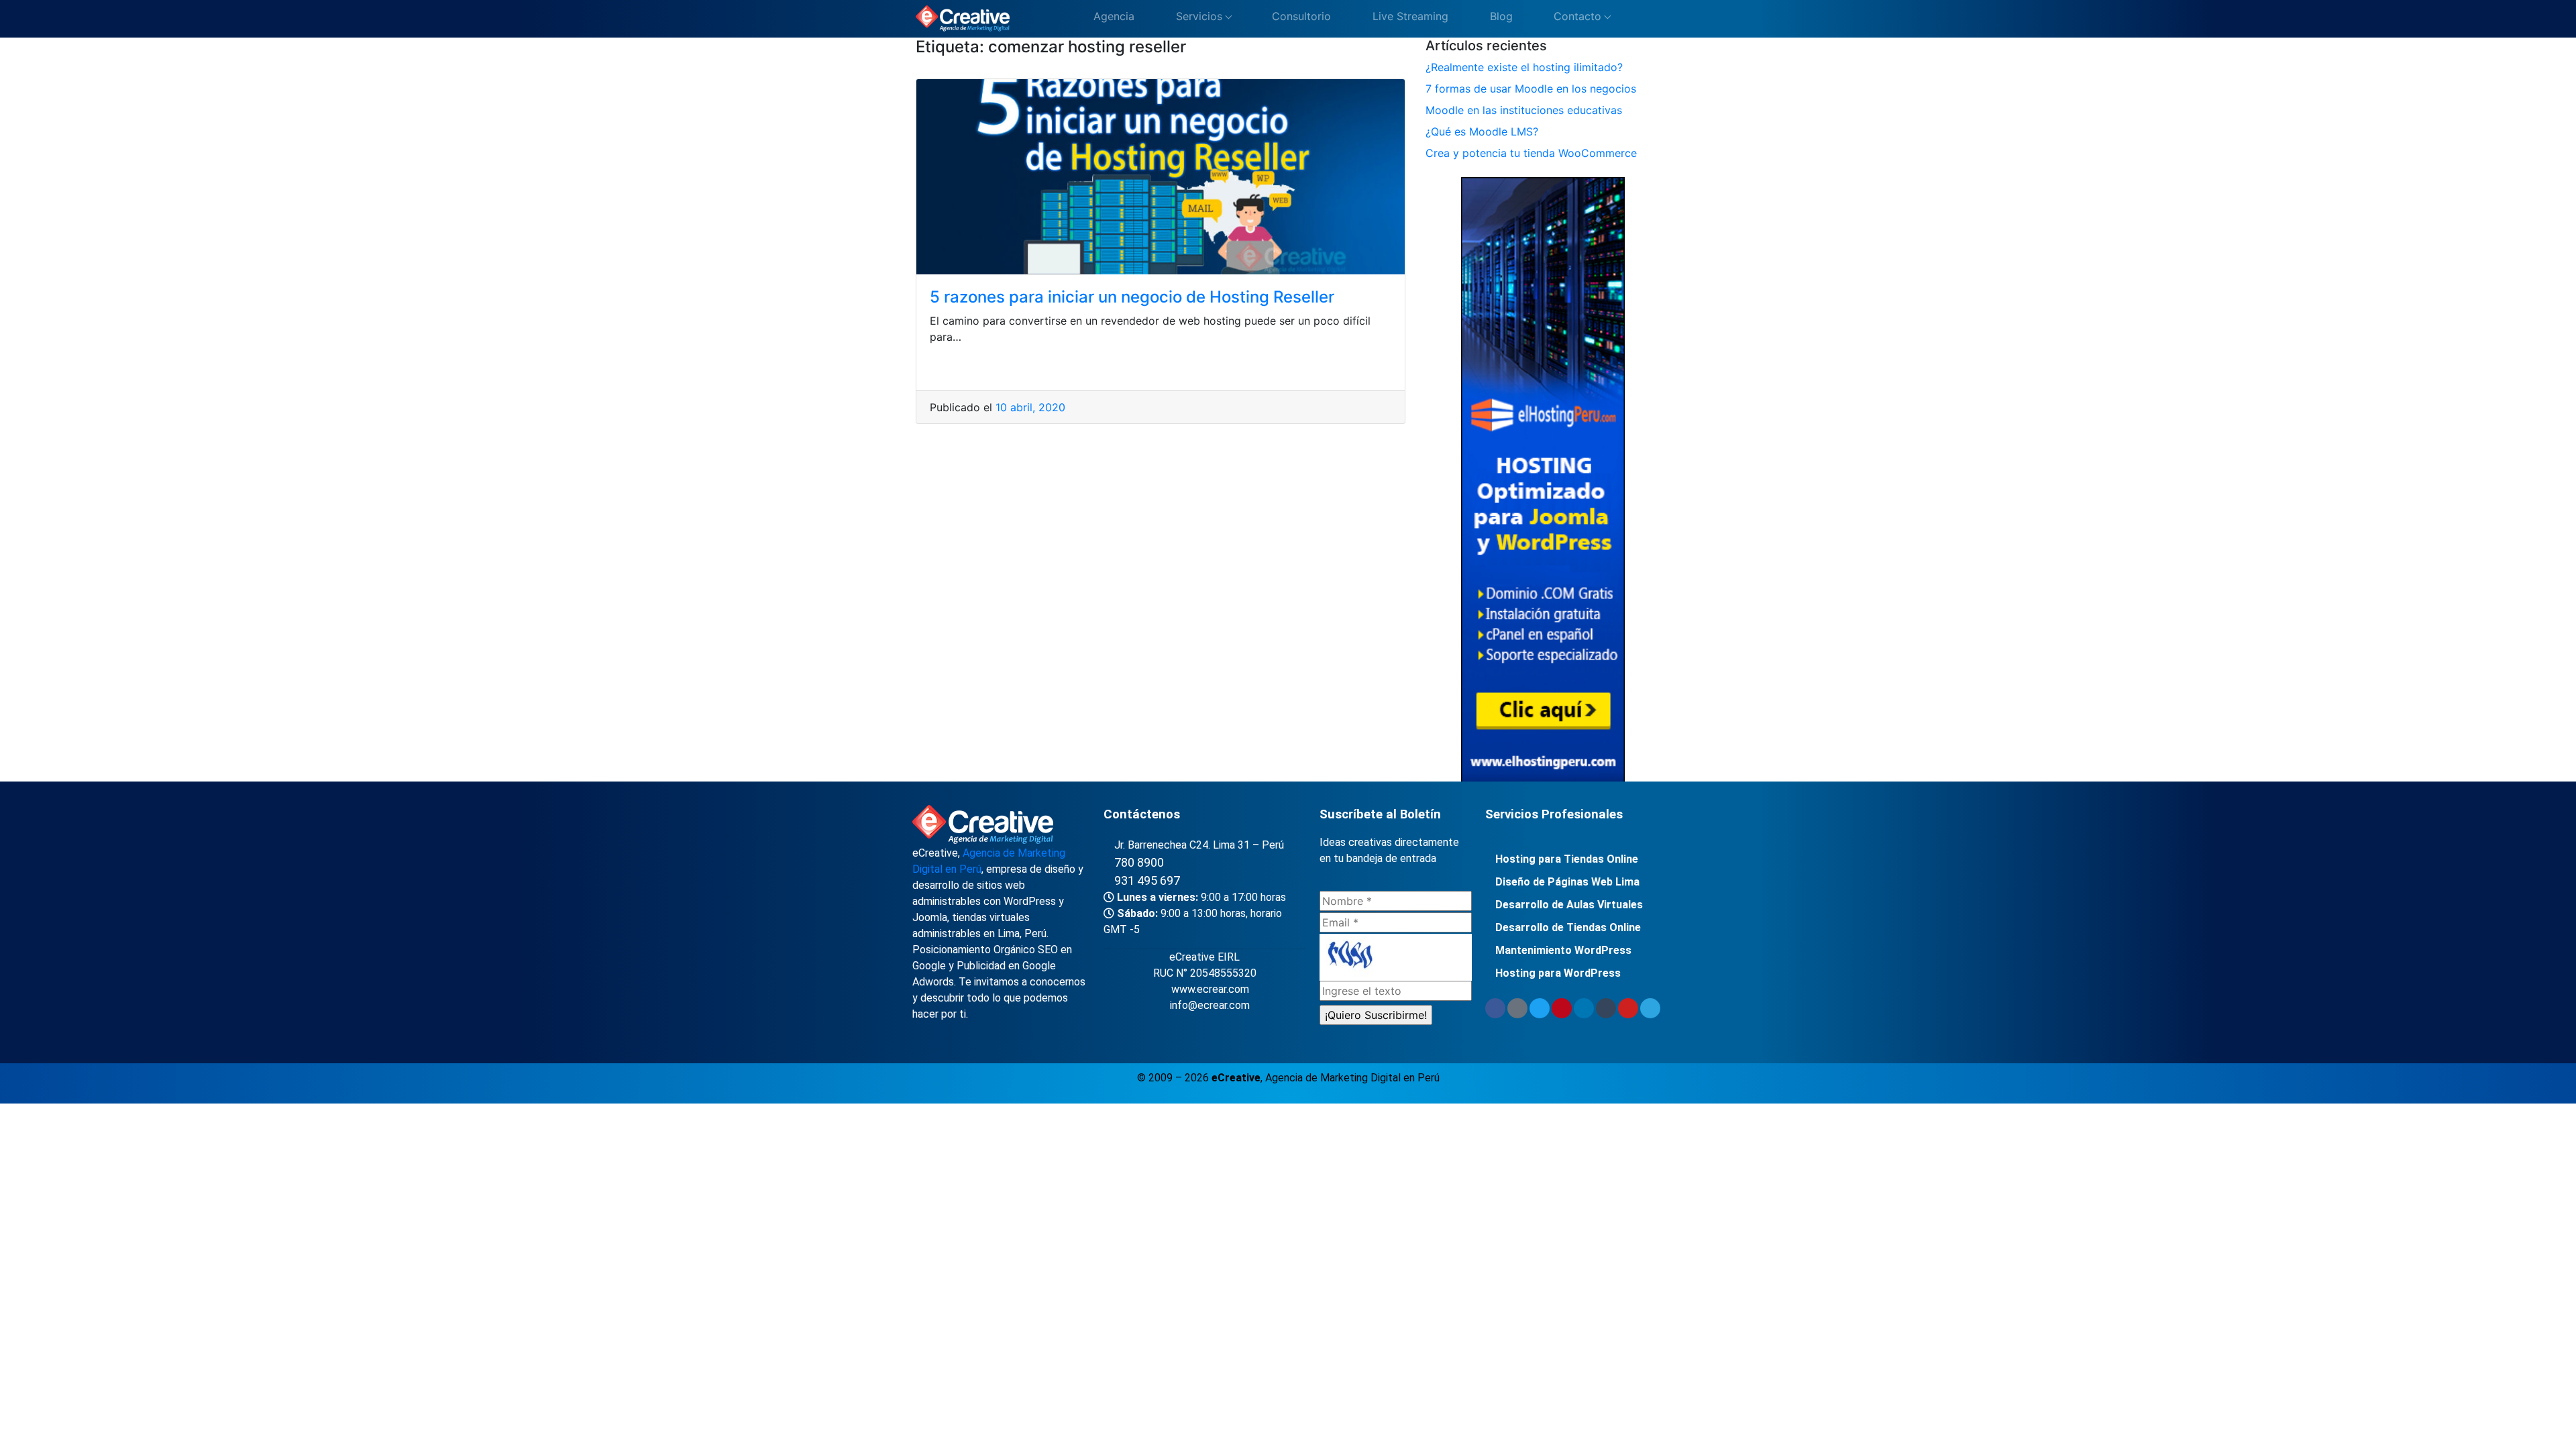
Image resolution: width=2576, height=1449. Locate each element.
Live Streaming (1409, 16)
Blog (1500, 16)
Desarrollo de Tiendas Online (1568, 927)
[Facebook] (1495, 1008)
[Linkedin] (1584, 1008)
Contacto (1576, 16)
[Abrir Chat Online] (1630, 19)
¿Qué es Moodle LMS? (1482, 131)
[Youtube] (1628, 1008)
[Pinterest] (1562, 1008)
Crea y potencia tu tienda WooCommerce (1531, 153)
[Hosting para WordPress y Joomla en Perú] (1543, 482)
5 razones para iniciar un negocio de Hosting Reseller (1132, 297)
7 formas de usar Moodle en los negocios (1531, 89)
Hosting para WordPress (1558, 973)
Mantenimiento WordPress (1563, 950)
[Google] (1517, 1008)
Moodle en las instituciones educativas (1524, 110)
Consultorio (1300, 16)
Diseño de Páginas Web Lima (1567, 882)
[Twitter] (1540, 1008)
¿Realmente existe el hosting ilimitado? (1524, 67)
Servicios (1197, 16)
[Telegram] (1650, 1008)
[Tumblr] (1606, 1008)
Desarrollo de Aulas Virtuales (1569, 905)
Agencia (1112, 16)
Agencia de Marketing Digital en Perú (1352, 1078)
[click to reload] (1396, 957)
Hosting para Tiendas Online (1567, 859)
